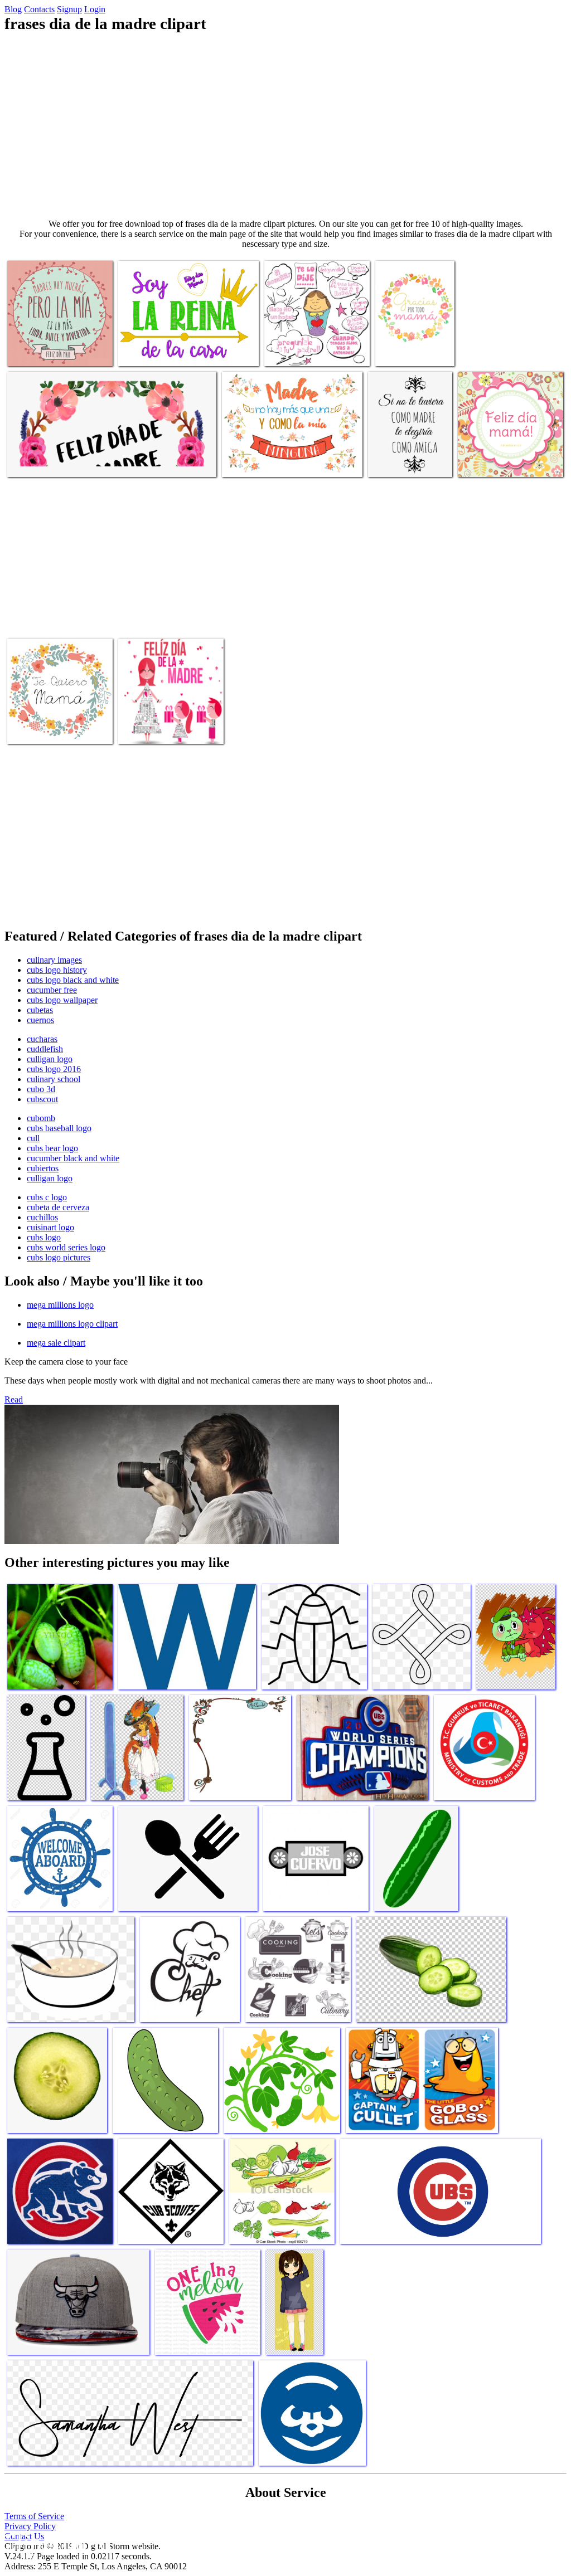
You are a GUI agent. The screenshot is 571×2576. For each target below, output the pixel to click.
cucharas (42, 1039)
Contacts (39, 9)
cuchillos (42, 1217)
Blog (13, 9)
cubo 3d (41, 1089)
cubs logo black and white (73, 980)
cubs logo (44, 1237)
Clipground (56, 2542)
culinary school (54, 1079)
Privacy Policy (30, 2526)
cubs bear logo (52, 1148)
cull (33, 1138)
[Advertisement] (285, 126)
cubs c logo (47, 1197)
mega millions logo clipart (72, 1324)
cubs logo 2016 (54, 1069)
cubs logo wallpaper (62, 1000)
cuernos (40, 1020)
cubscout (42, 1099)
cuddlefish (45, 1049)
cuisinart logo (50, 1227)
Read (14, 1399)
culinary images (54, 960)
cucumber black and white (73, 1158)
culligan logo (50, 1059)
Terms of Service (34, 2516)
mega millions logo (60, 1305)
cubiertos (43, 1168)
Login (95, 9)
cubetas (40, 1010)
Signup (69, 9)
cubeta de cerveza (58, 1207)
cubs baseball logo (59, 1128)
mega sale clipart (56, 1343)
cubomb (41, 1118)
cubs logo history (57, 970)
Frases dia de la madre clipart (56, 351)
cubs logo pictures (59, 1257)
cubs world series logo (66, 1247)
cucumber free (52, 990)
